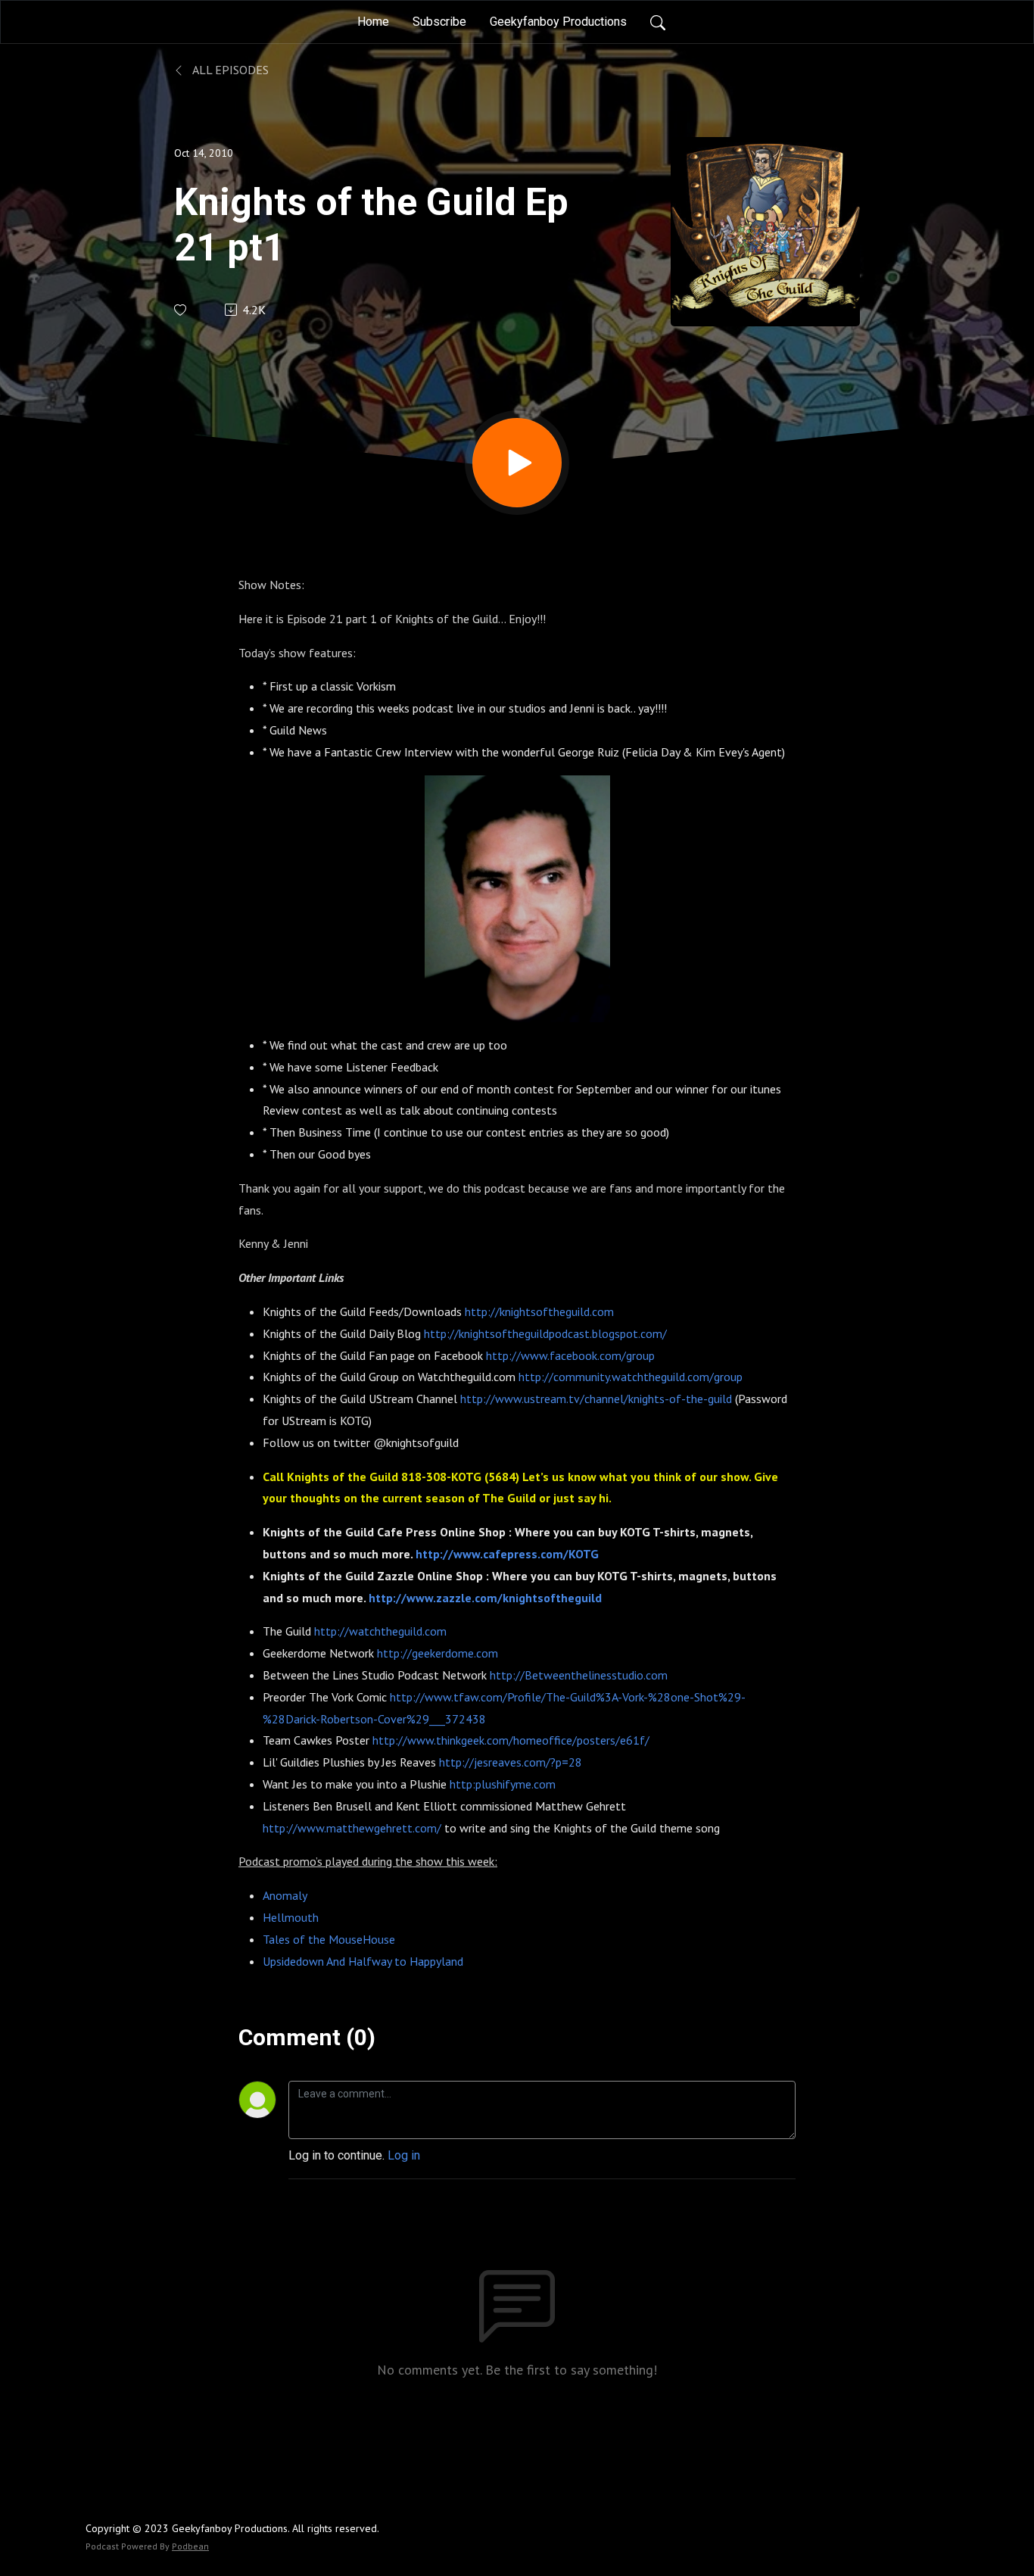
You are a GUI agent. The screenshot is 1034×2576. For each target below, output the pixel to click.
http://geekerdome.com (438, 1653)
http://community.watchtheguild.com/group (631, 1377)
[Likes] (181, 310)
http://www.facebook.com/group (570, 1355)
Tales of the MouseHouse (329, 1939)
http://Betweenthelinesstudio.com (579, 1675)
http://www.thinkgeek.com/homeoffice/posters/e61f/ (511, 1740)
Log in (404, 2155)
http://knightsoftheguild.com (539, 1311)
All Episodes (229, 70)
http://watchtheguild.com (380, 1631)
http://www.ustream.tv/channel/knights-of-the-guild (596, 1399)
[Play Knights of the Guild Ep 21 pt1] (517, 463)
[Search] (658, 22)
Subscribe (439, 22)
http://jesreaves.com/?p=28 (511, 1762)
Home (373, 22)
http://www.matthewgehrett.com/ (352, 1828)
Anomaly (285, 1895)
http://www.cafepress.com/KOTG (507, 1554)
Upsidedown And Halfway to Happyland (363, 1961)
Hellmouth (291, 1917)
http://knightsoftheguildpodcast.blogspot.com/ (545, 1333)
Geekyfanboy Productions (558, 22)
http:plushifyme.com (503, 1784)
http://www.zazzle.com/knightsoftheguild (485, 1598)
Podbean (190, 2546)
